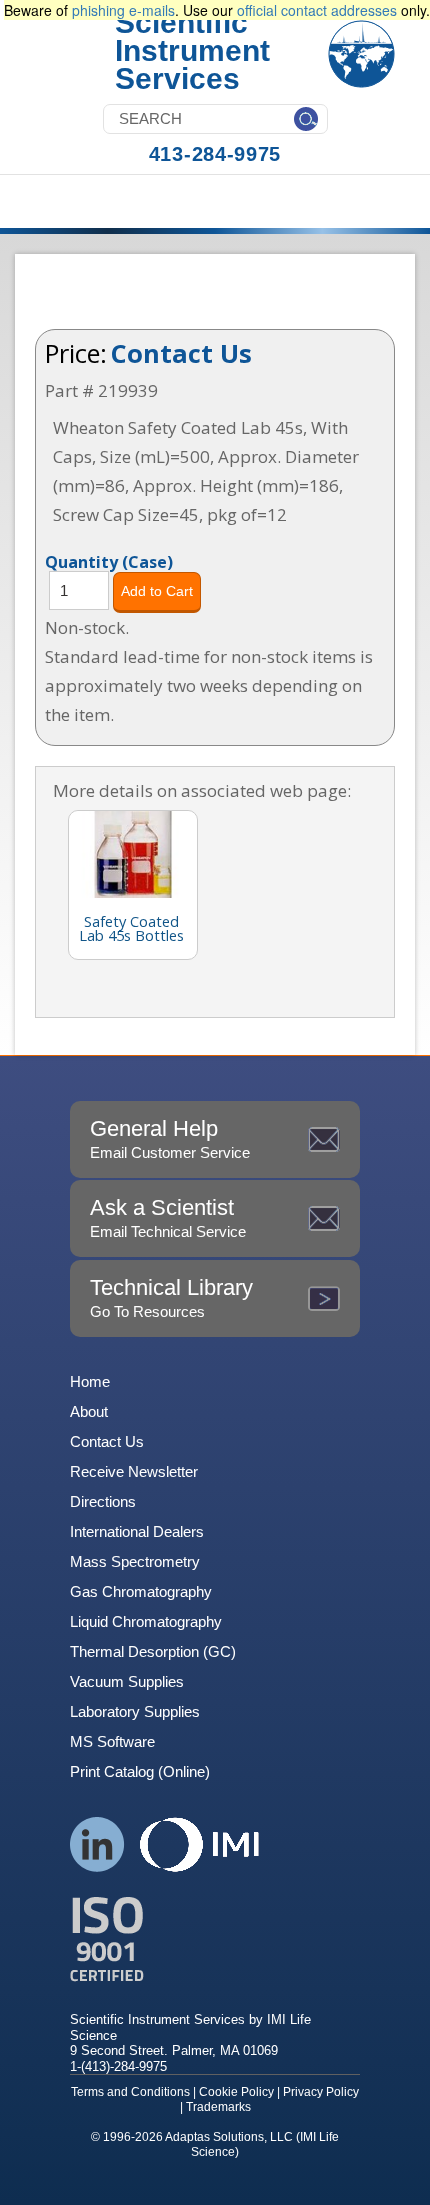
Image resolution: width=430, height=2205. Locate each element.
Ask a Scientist (168, 1217)
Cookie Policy (236, 2092)
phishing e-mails (123, 10)
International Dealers (137, 1531)
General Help (170, 1138)
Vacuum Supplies (127, 1681)
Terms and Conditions (130, 2092)
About (89, 1411)
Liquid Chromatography (146, 1621)
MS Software (112, 1741)
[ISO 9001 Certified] (215, 1939)
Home (90, 1381)
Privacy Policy (321, 2092)
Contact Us (181, 353)
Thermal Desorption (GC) (153, 1651)
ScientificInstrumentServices (192, 50)
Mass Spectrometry (135, 1561)
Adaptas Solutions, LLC (229, 2137)
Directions (103, 1501)
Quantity (109, 561)
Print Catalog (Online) (140, 1771)
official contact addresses (317, 10)
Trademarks (218, 2107)
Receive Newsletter (134, 1471)
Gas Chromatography (141, 1591)
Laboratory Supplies (135, 1711)
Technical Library (171, 1297)
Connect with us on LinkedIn (97, 1844)
